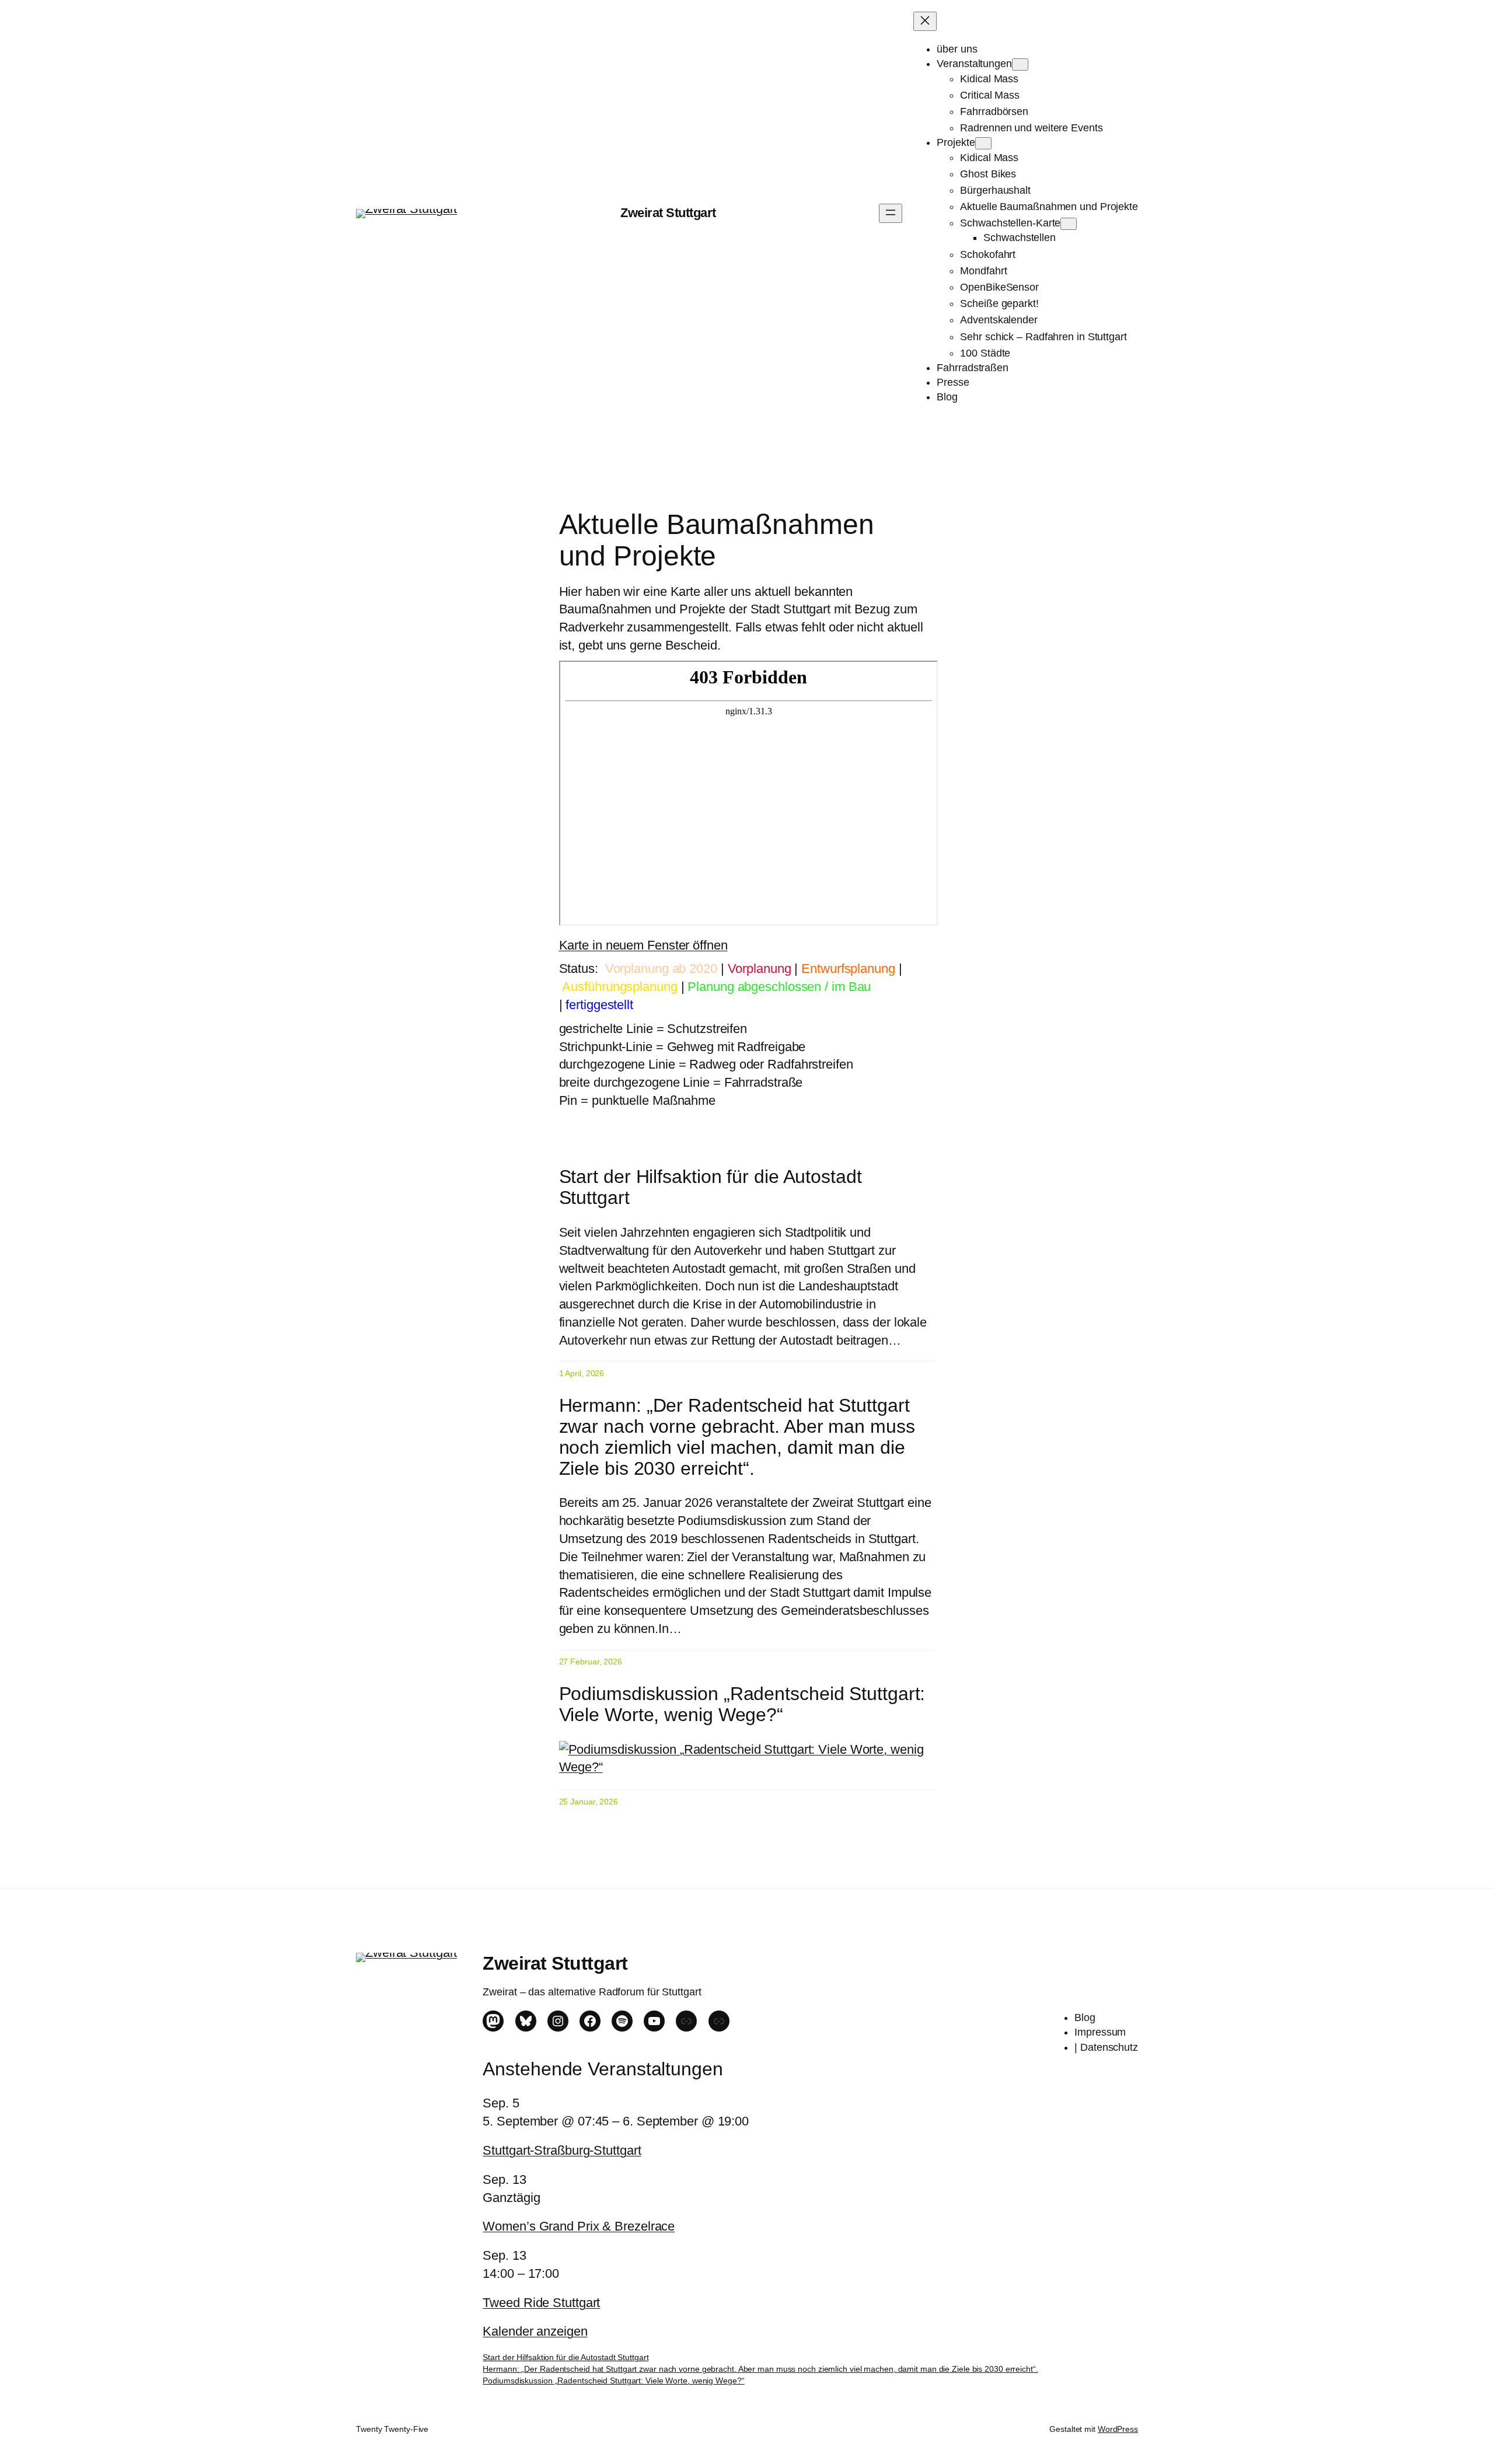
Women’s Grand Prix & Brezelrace (579, 2226)
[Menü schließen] (925, 21)
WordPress (1118, 2429)
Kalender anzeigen (535, 2331)
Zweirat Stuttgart (668, 213)
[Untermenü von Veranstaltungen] (1020, 64)
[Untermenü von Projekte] (983, 143)
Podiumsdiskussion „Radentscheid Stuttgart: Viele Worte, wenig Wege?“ (742, 1704)
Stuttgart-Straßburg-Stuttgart (562, 2150)
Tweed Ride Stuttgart (541, 2303)
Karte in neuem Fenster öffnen (643, 945)
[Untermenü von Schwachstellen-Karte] (1069, 224)
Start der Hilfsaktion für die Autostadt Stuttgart (711, 1187)
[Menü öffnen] (891, 213)
